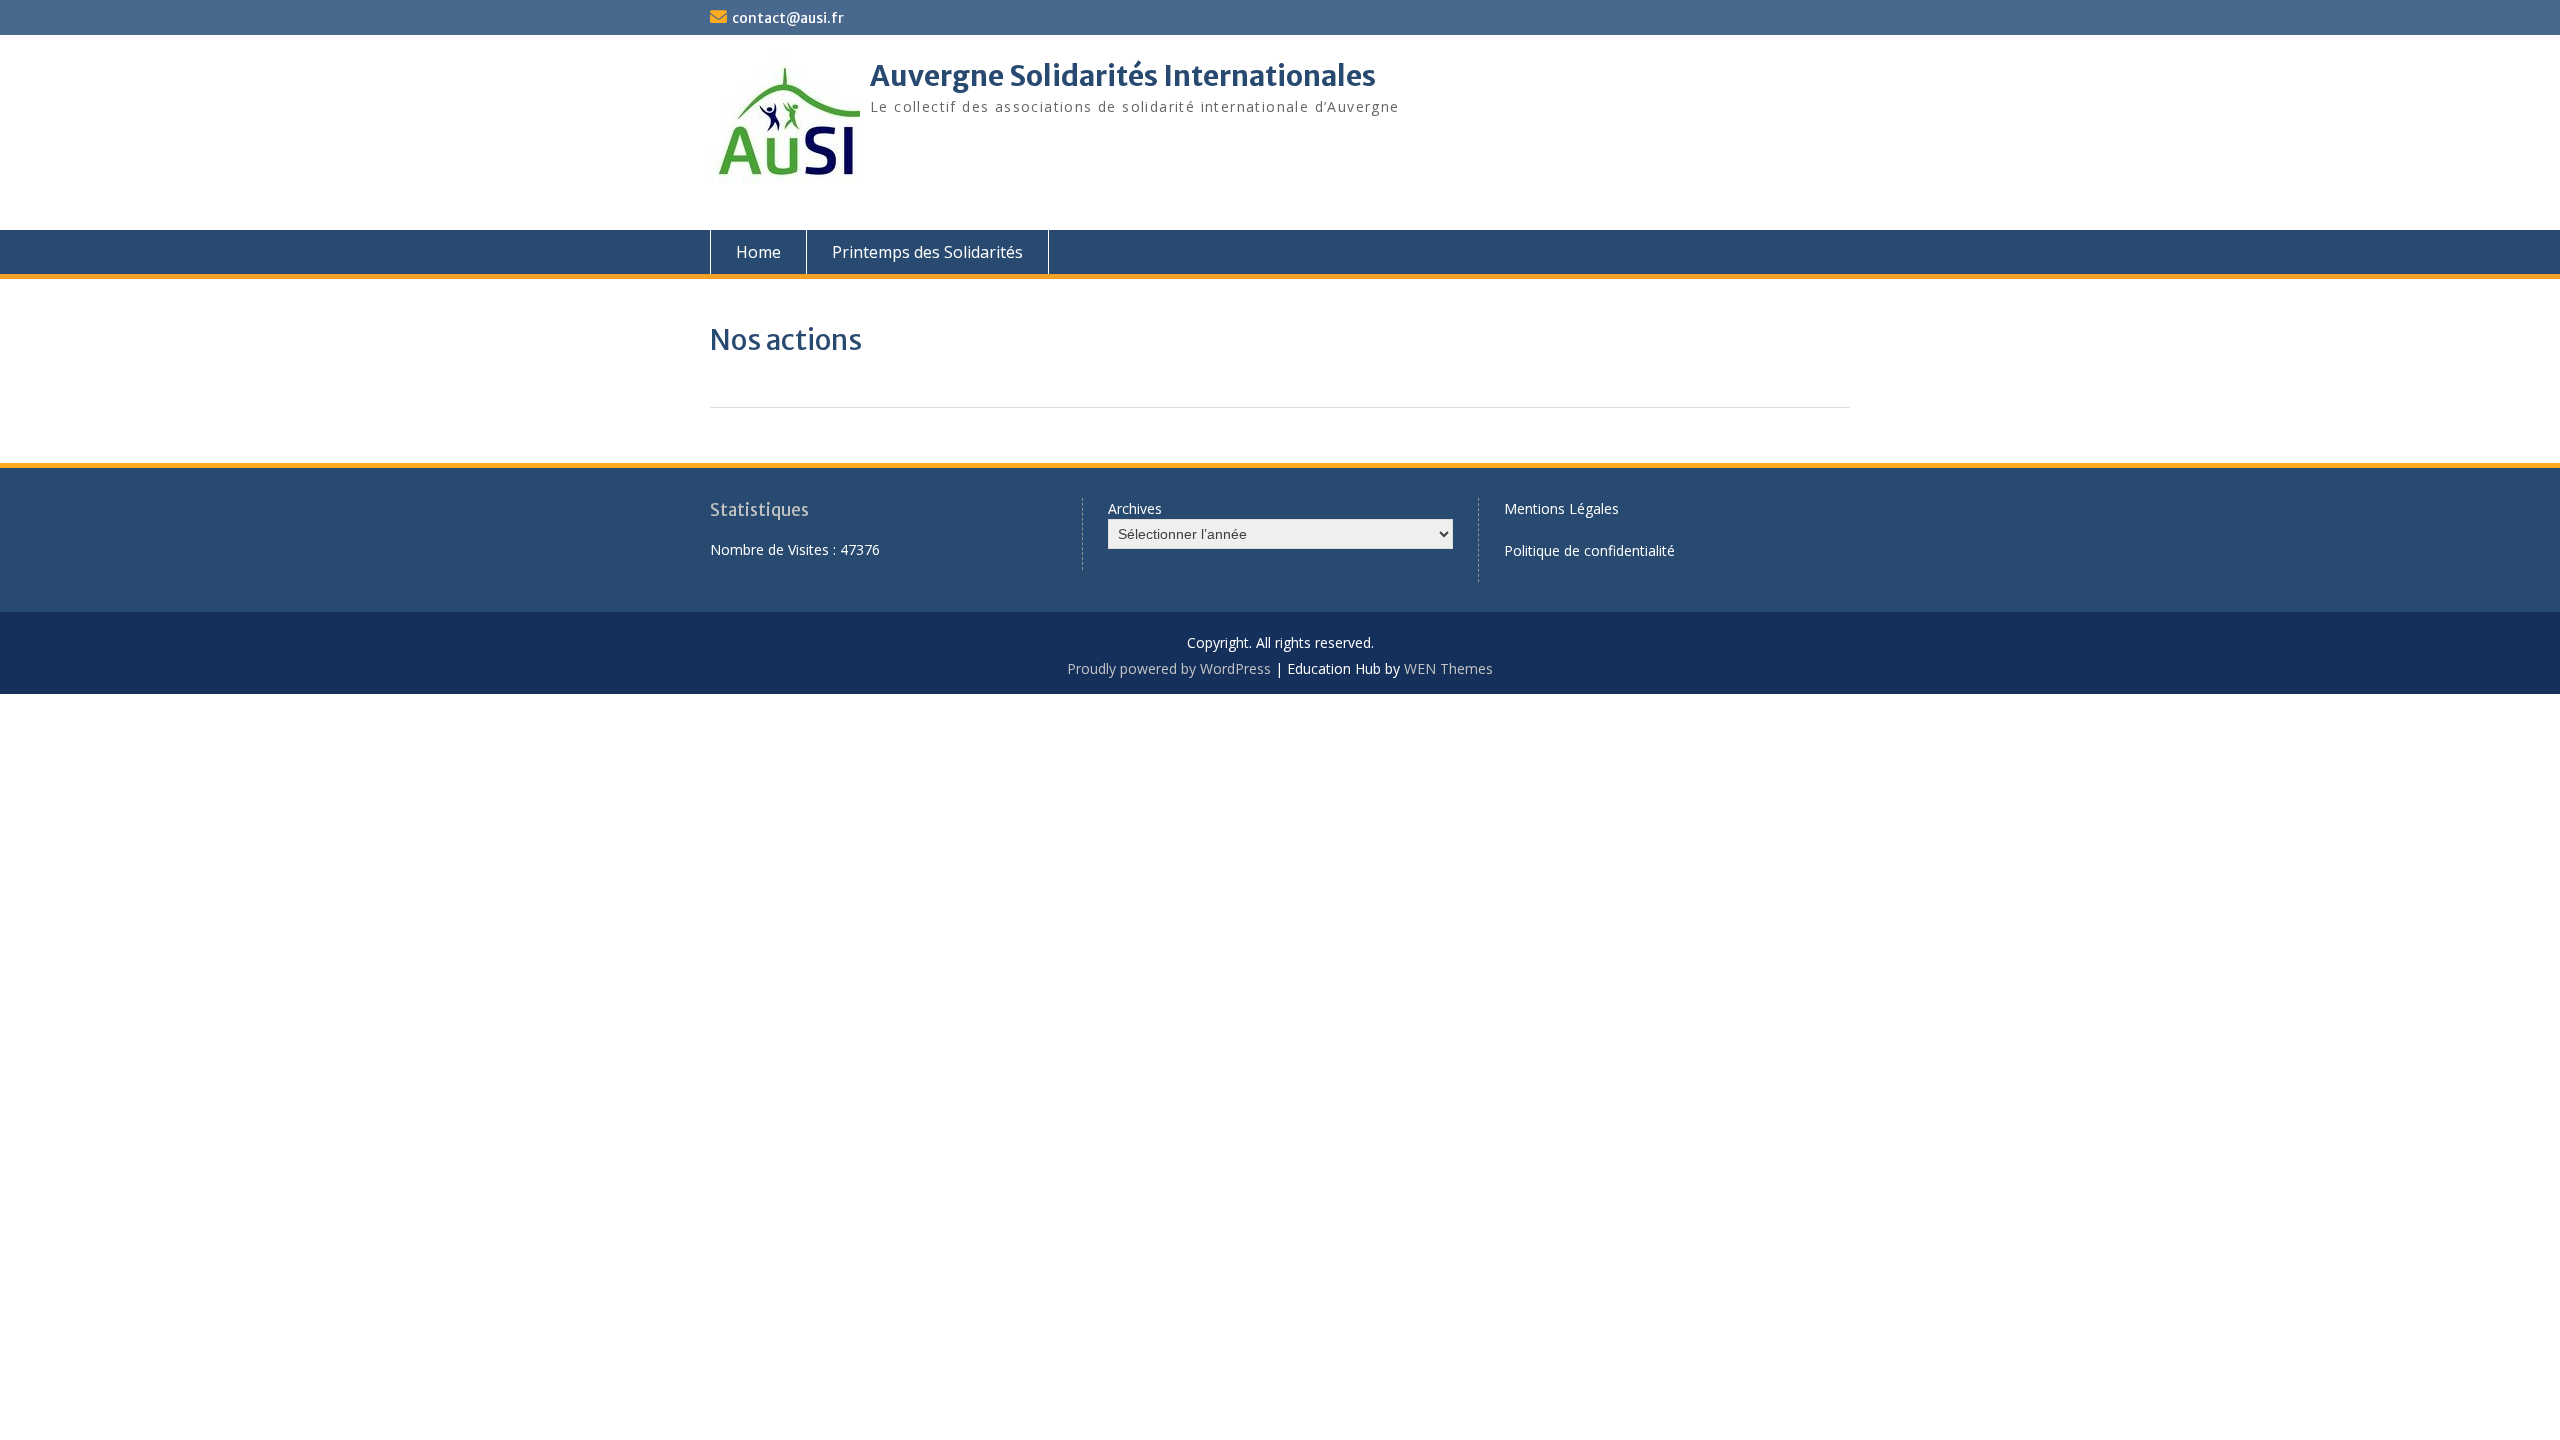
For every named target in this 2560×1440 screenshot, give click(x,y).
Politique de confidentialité (1589, 550)
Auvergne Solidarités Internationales (1123, 76)
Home (758, 252)
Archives (1135, 508)
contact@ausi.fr (788, 18)
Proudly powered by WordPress (1169, 668)
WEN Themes (1448, 668)
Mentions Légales (1561, 508)
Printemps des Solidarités (927, 252)
